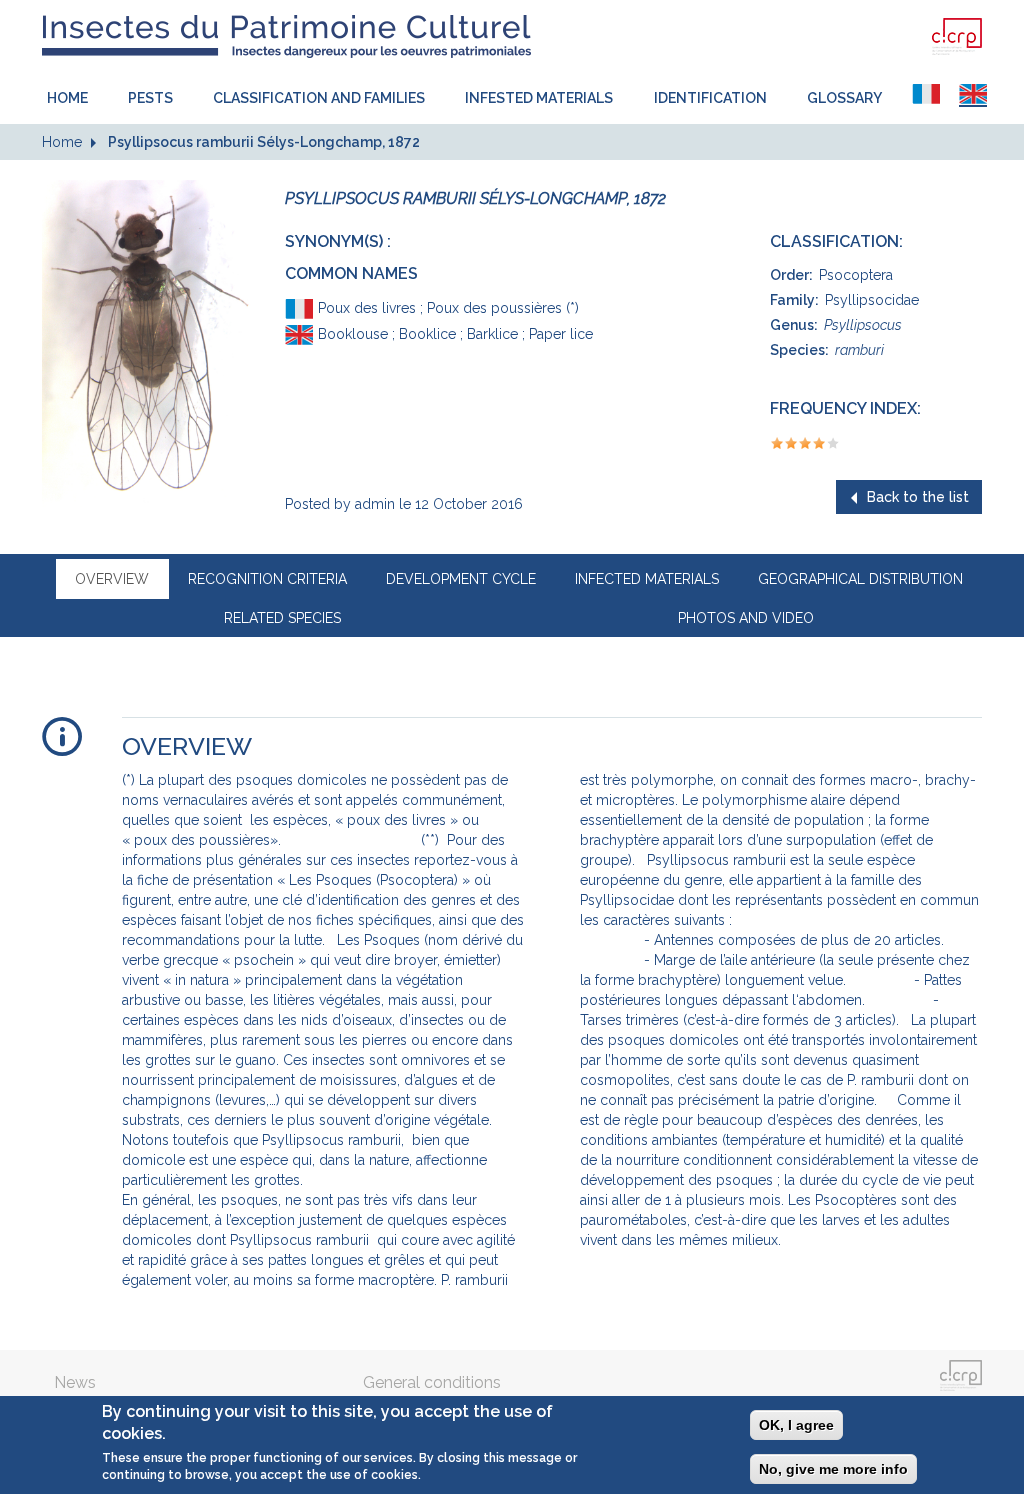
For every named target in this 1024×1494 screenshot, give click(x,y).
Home (67, 98)
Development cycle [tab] (461, 579)
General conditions (432, 1382)
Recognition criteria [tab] (267, 579)
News (75, 1382)
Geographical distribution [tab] (860, 579)
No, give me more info (833, 1469)
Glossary (844, 98)
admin (375, 504)
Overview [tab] (112, 579)
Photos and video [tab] (746, 618)
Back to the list (918, 497)
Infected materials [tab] (647, 579)
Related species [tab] (282, 618)
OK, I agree (796, 1425)
